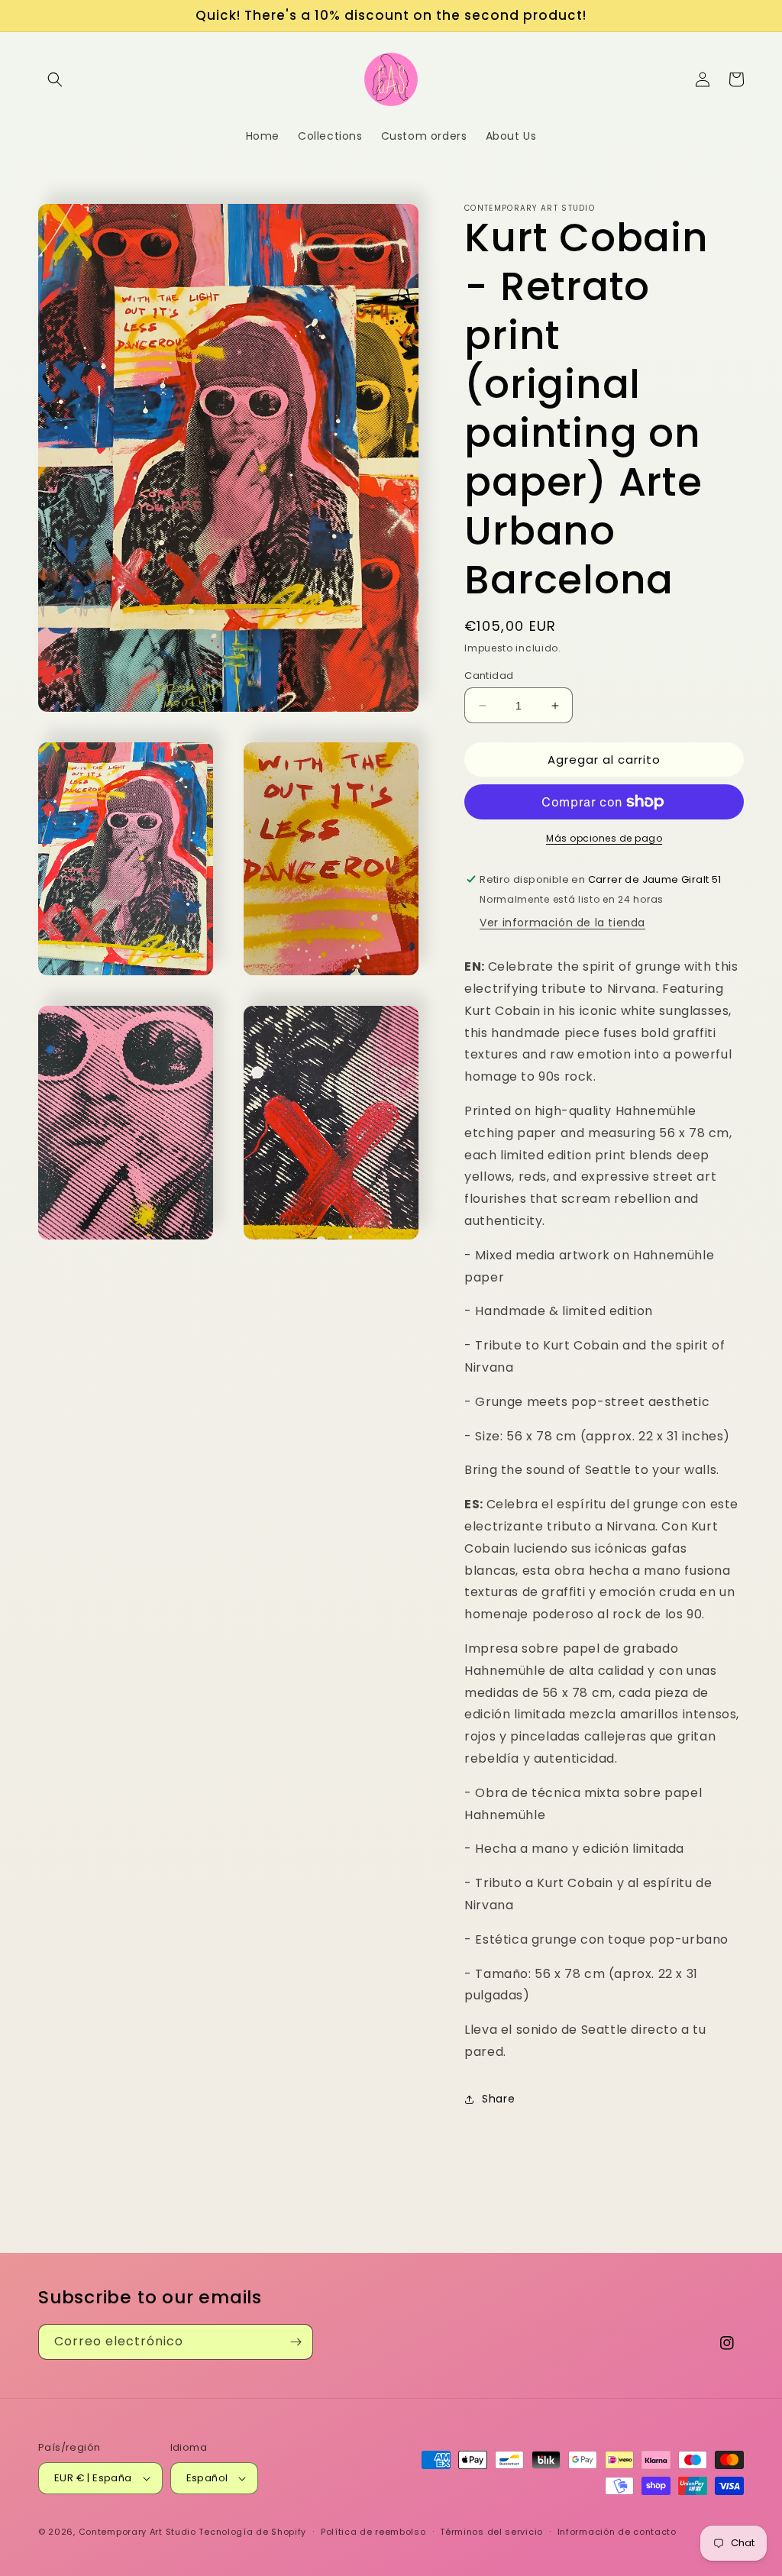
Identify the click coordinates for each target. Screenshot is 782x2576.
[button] (55, 79)
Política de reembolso (373, 2532)
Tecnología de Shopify (252, 2532)
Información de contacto (617, 2532)
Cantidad (489, 676)
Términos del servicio (491, 2532)
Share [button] (498, 2099)
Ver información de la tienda (562, 923)
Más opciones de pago (604, 838)
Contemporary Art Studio (137, 2532)
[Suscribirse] (296, 2342)
